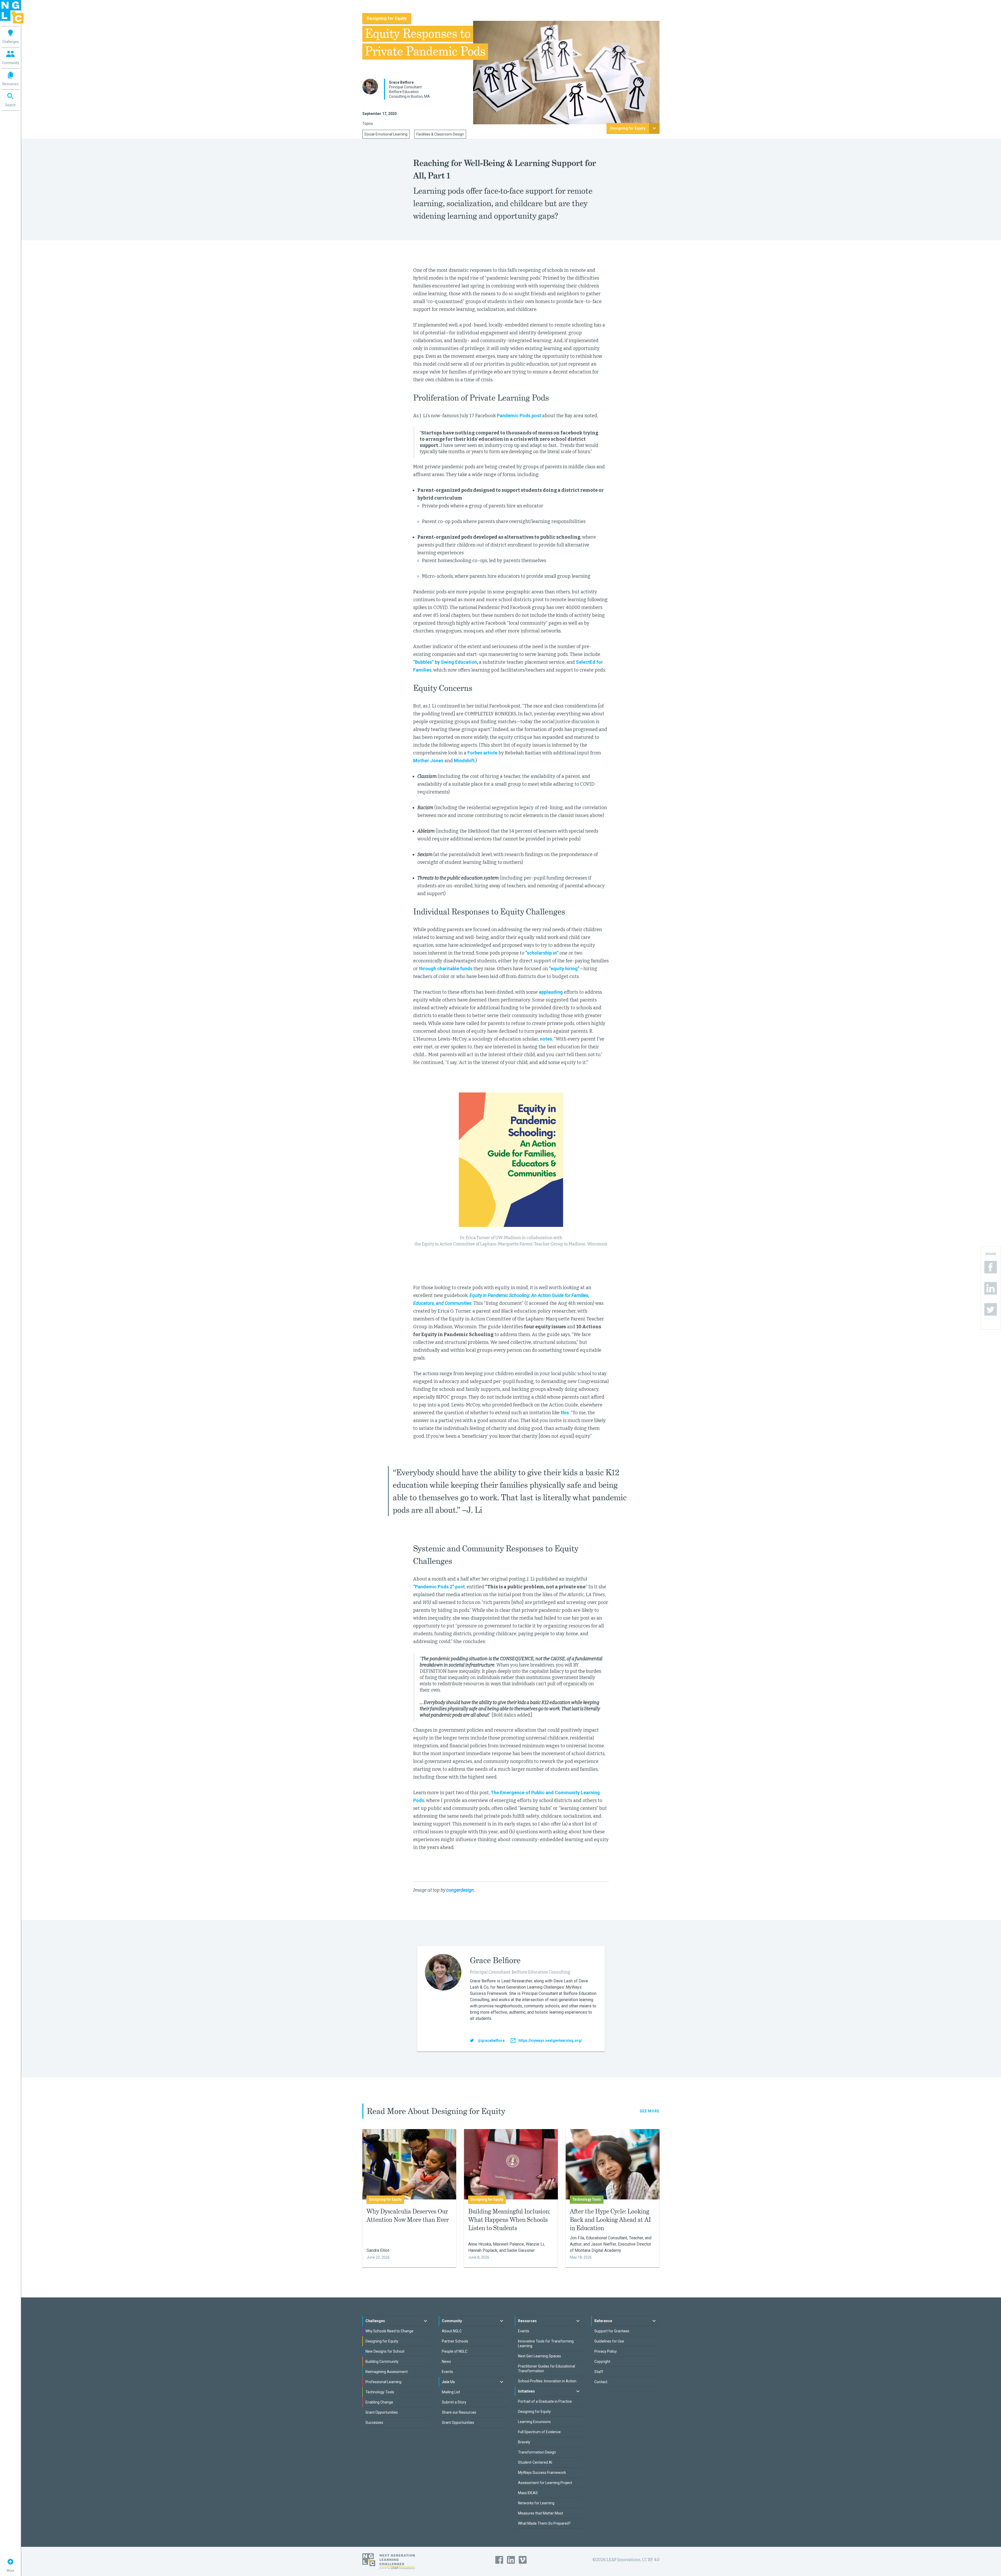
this (565, 1413)
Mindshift (464, 761)
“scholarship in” (542, 953)
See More (650, 2111)
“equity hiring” (564, 969)
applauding (551, 992)
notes (546, 1039)
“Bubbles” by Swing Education (445, 662)
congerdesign (460, 1890)
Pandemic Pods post (519, 416)
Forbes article (482, 753)
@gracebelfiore (491, 2040)
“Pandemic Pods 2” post (439, 1587)
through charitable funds (446, 969)
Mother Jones (428, 761)
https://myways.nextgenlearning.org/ (550, 2040)
